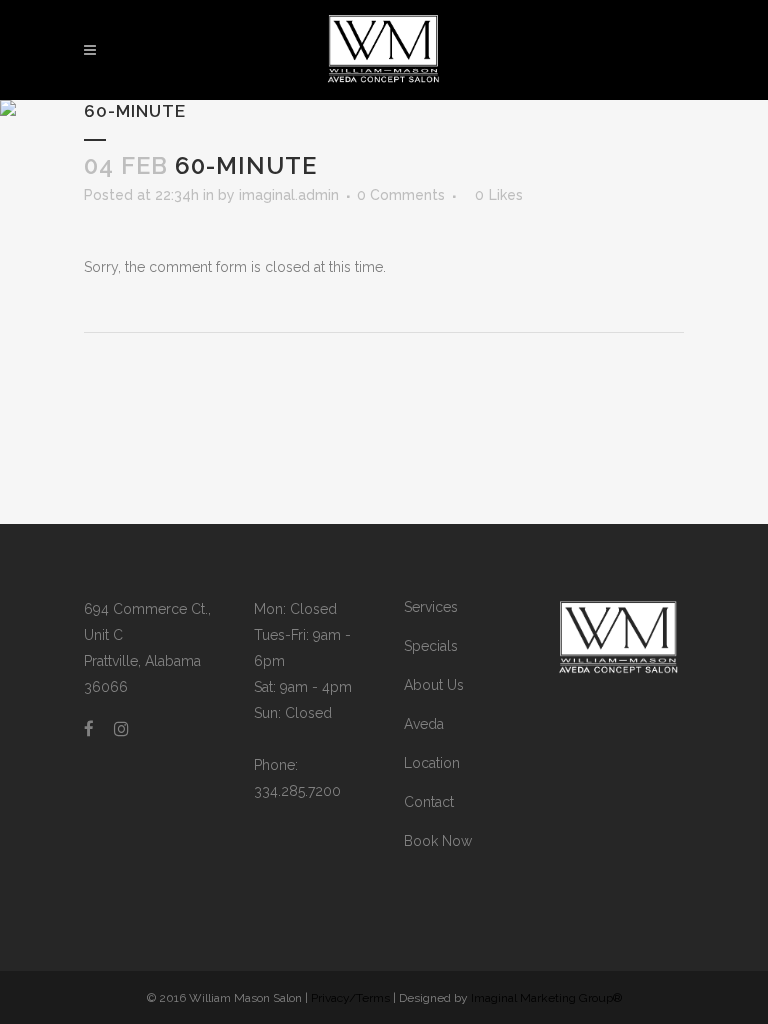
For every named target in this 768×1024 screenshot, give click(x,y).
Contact (429, 802)
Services (431, 607)
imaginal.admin (289, 195)
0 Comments (401, 195)
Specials (431, 646)
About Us (434, 685)
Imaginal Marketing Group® (546, 998)
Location (432, 763)
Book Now (438, 841)
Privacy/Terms (350, 998)
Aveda (424, 724)
